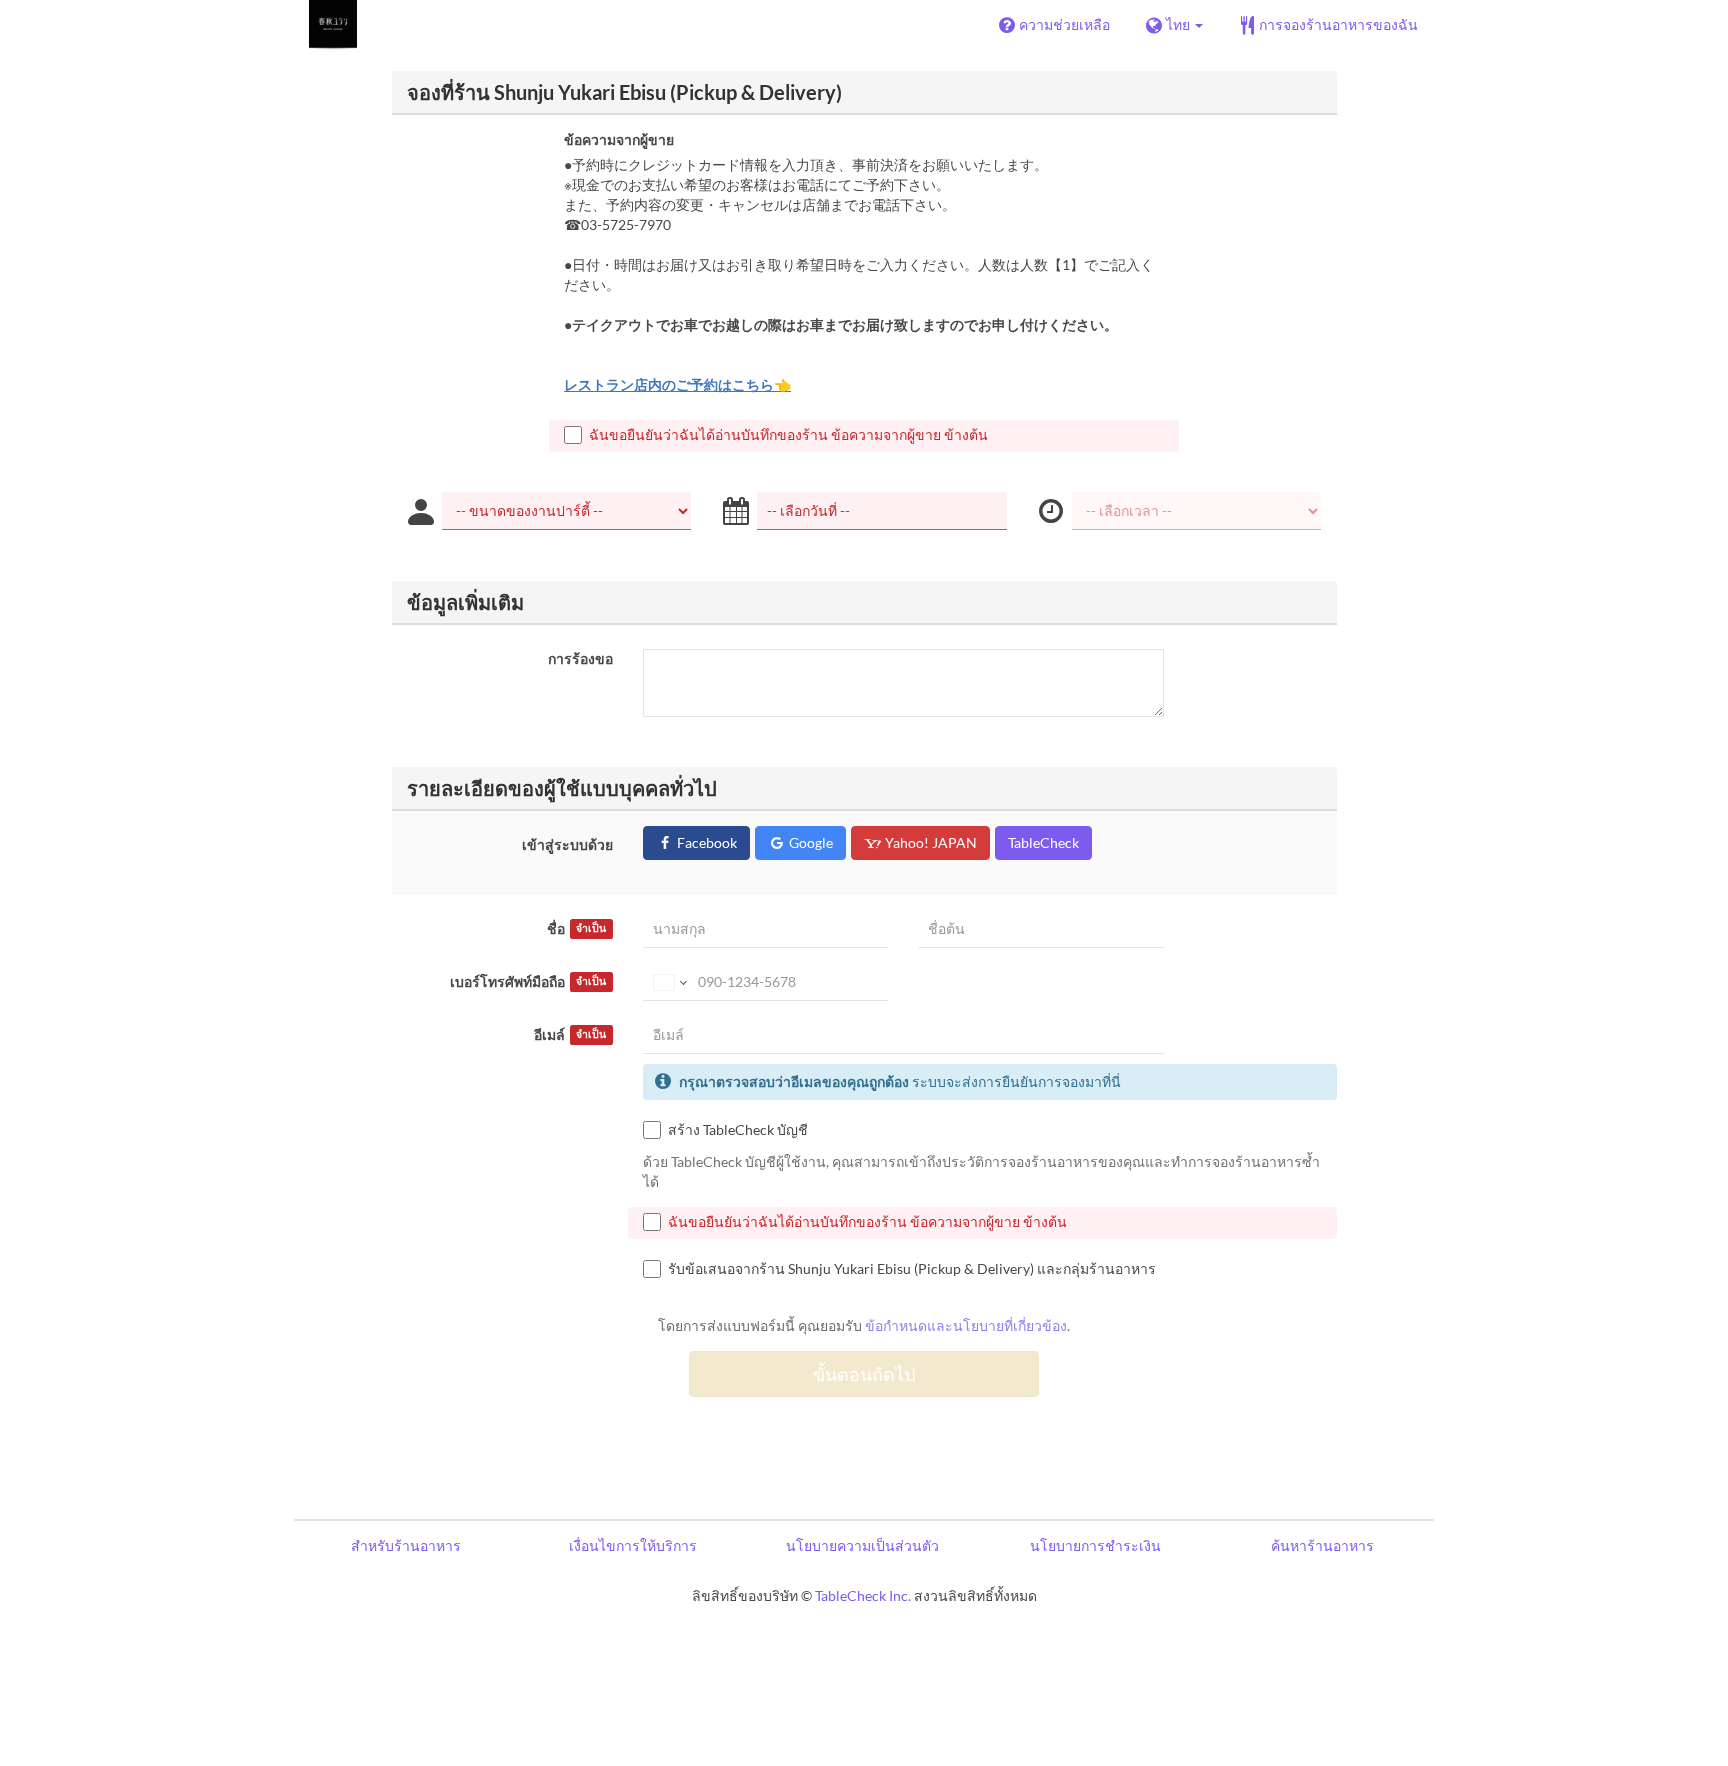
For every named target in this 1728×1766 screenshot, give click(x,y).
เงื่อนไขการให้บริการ (633, 1545)
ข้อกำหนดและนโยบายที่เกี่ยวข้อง (966, 1325)
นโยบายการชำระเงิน (1095, 1545)
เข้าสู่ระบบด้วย (567, 844)
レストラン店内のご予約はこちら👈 (677, 384)
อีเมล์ (570, 1034)
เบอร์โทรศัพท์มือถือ (528, 981)
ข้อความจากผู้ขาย (619, 139)
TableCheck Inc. (863, 1595)
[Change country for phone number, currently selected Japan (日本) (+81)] (668, 982)
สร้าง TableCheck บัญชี (738, 1129)
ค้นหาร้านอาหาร (1322, 1545)
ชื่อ (576, 928)
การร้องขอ (580, 658)
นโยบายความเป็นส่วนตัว (862, 1545)
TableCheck (1043, 842)
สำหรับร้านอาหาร (406, 1545)
